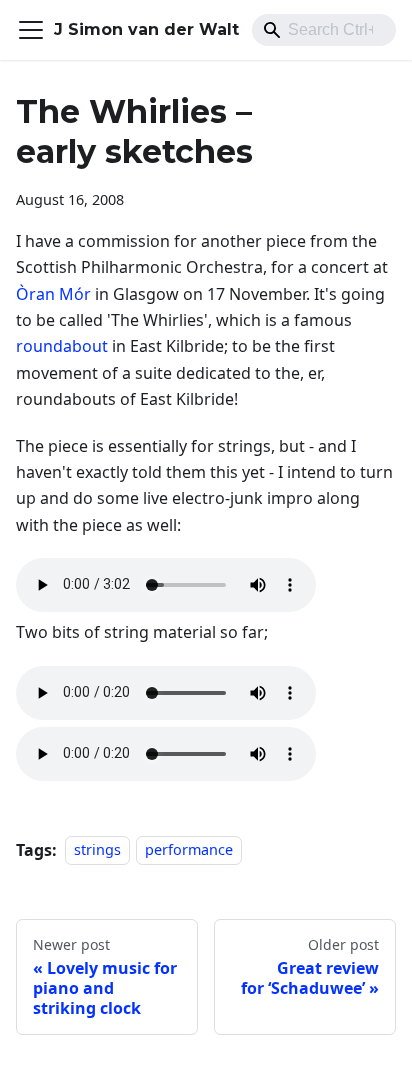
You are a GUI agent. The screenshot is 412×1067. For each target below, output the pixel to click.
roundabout (62, 346)
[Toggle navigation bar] (31, 30)
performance (189, 850)
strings (97, 850)
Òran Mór (53, 294)
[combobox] (324, 30)
